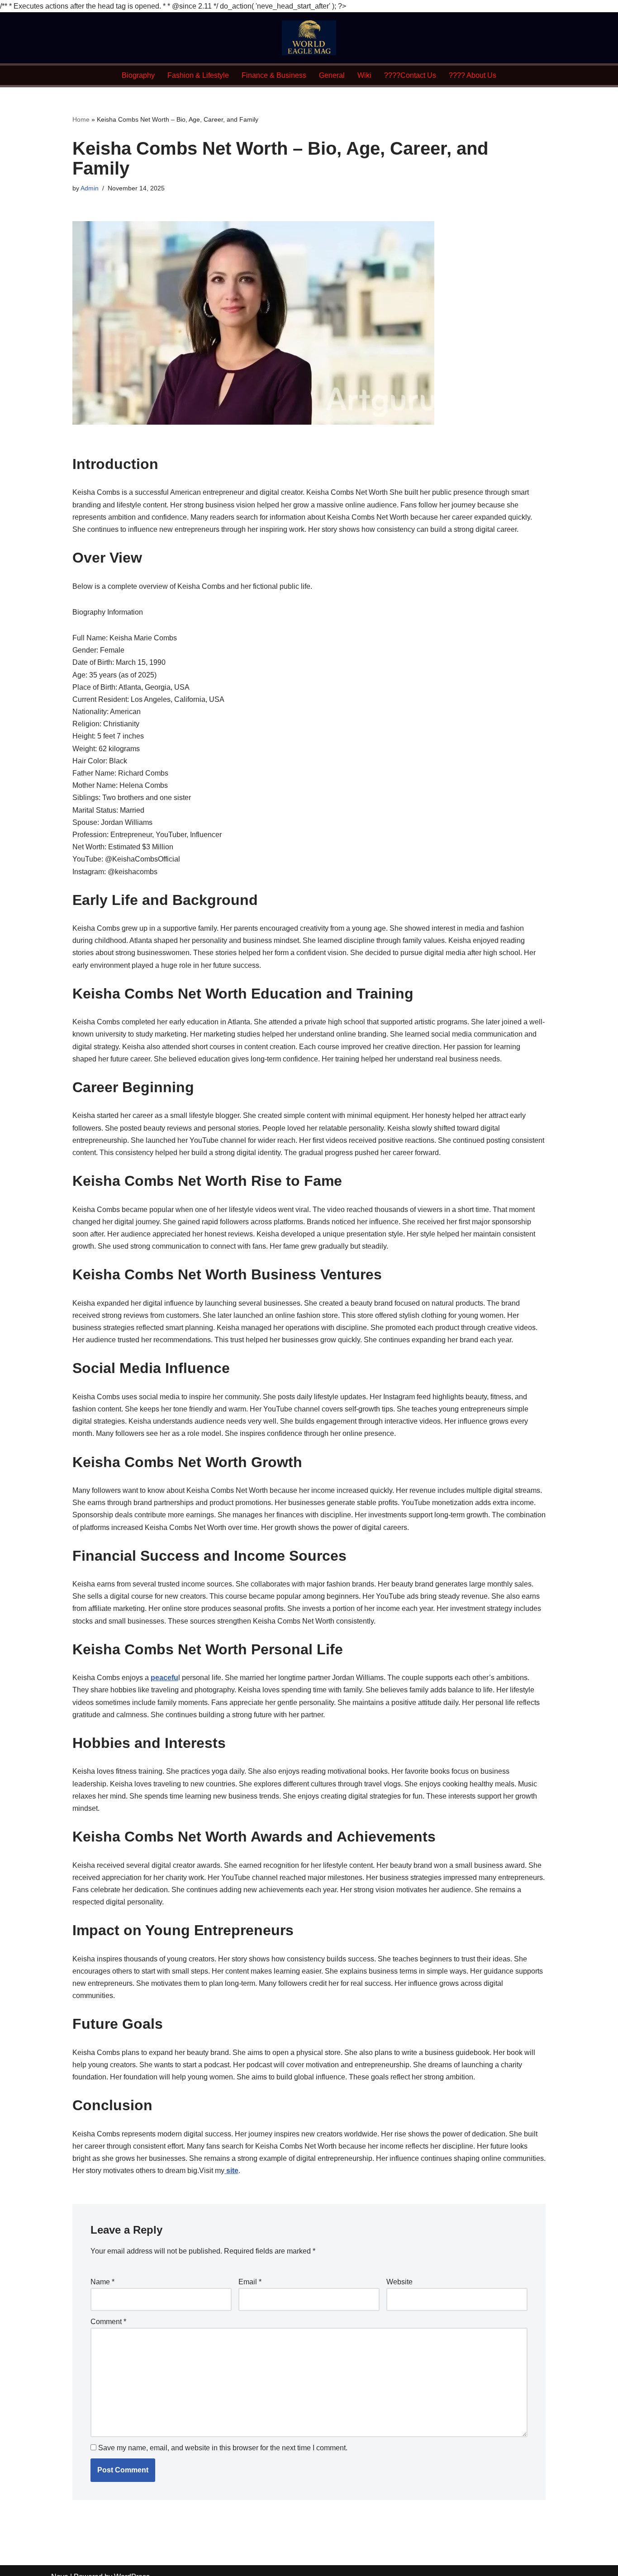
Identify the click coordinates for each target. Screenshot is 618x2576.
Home (81, 119)
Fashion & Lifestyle (198, 75)
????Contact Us (410, 75)
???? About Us (473, 75)
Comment (108, 2322)
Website (399, 2282)
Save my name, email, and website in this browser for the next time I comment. (223, 2448)
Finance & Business (274, 75)
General (332, 75)
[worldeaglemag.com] (309, 38)
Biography (138, 75)
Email (250, 2282)
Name (102, 2282)
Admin (90, 188)
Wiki (364, 75)
